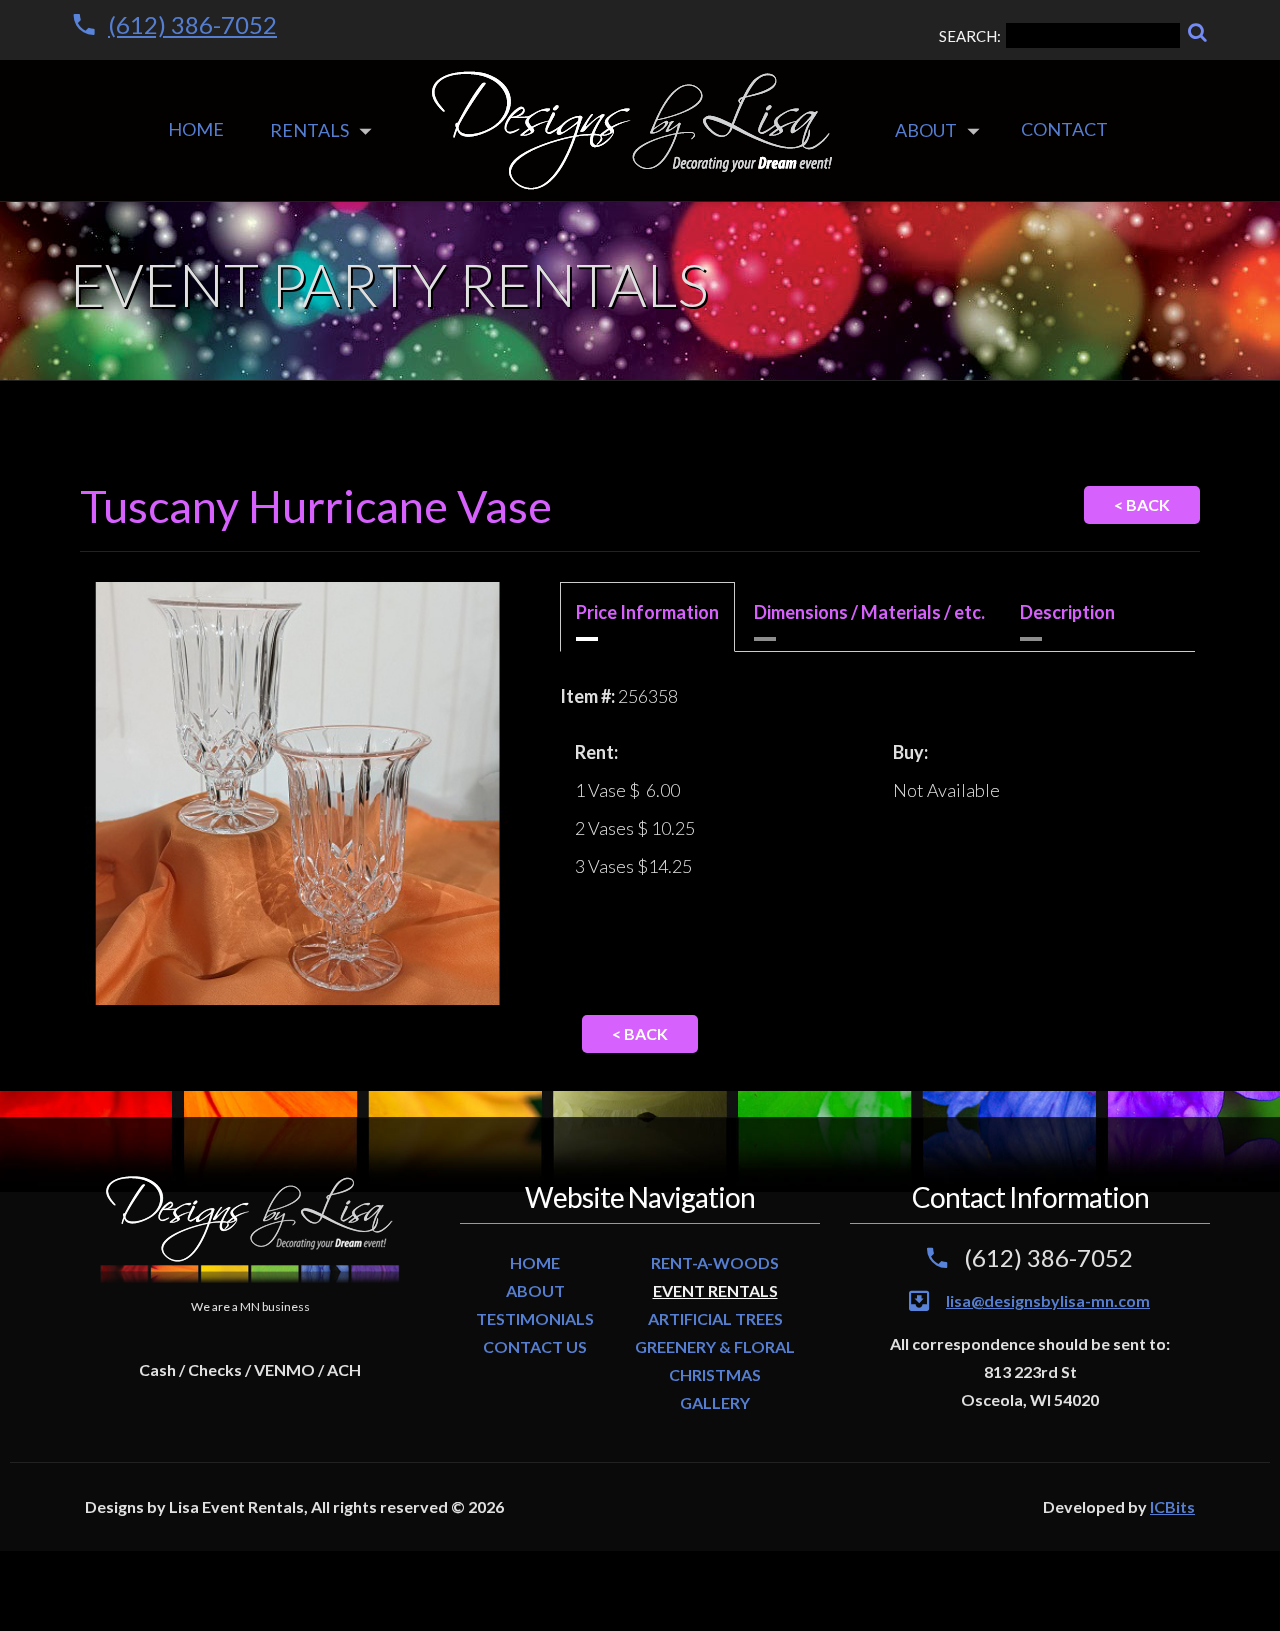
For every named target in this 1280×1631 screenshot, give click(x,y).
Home (196, 129)
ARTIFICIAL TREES (715, 1318)
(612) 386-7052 (192, 24)
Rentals (309, 130)
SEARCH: (970, 36)
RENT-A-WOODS (715, 1262)
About (926, 130)
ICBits (1172, 1506)
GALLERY (715, 1402)
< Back (1142, 504)
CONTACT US (535, 1346)
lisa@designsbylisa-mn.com (1048, 1300)
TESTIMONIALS (535, 1318)
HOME (535, 1262)
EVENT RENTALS (715, 1290)
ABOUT (535, 1290)
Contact (1064, 129)
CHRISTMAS (715, 1374)
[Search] (1197, 32)
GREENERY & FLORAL (715, 1346)
